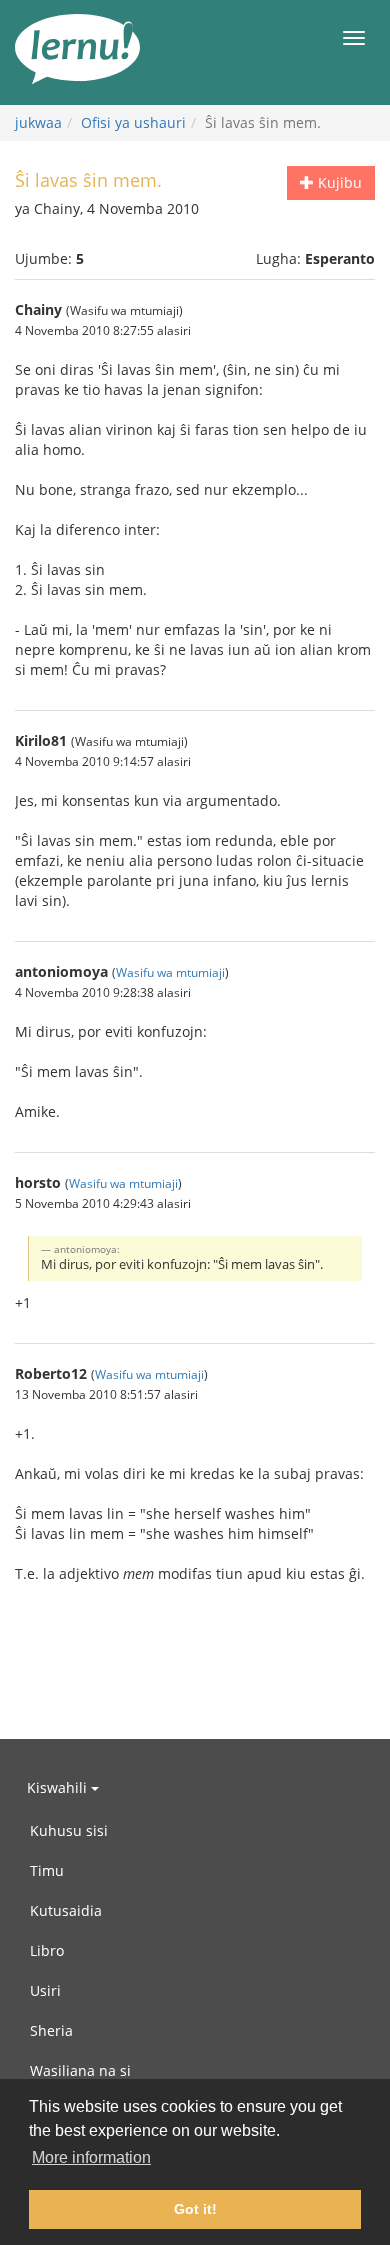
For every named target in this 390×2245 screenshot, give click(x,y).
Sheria (51, 2030)
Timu (47, 1870)
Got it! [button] (195, 2209)
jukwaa (38, 122)
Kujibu (338, 182)
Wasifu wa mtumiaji (170, 972)
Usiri (45, 1990)
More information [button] (91, 2157)
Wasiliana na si (80, 2070)
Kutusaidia (66, 1910)
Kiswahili (59, 1787)
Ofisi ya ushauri (133, 122)
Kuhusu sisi (69, 1830)
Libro (47, 1950)
